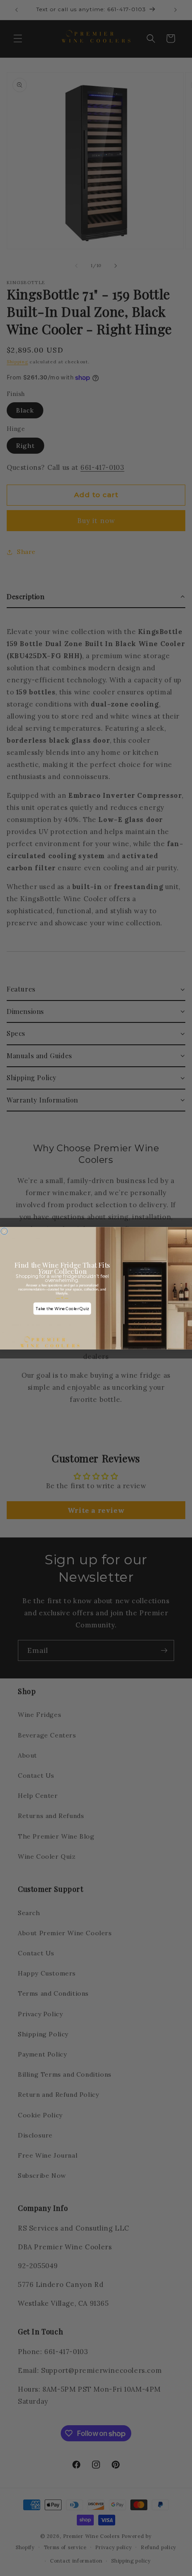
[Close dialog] (4, 1231)
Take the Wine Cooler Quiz (62, 1308)
